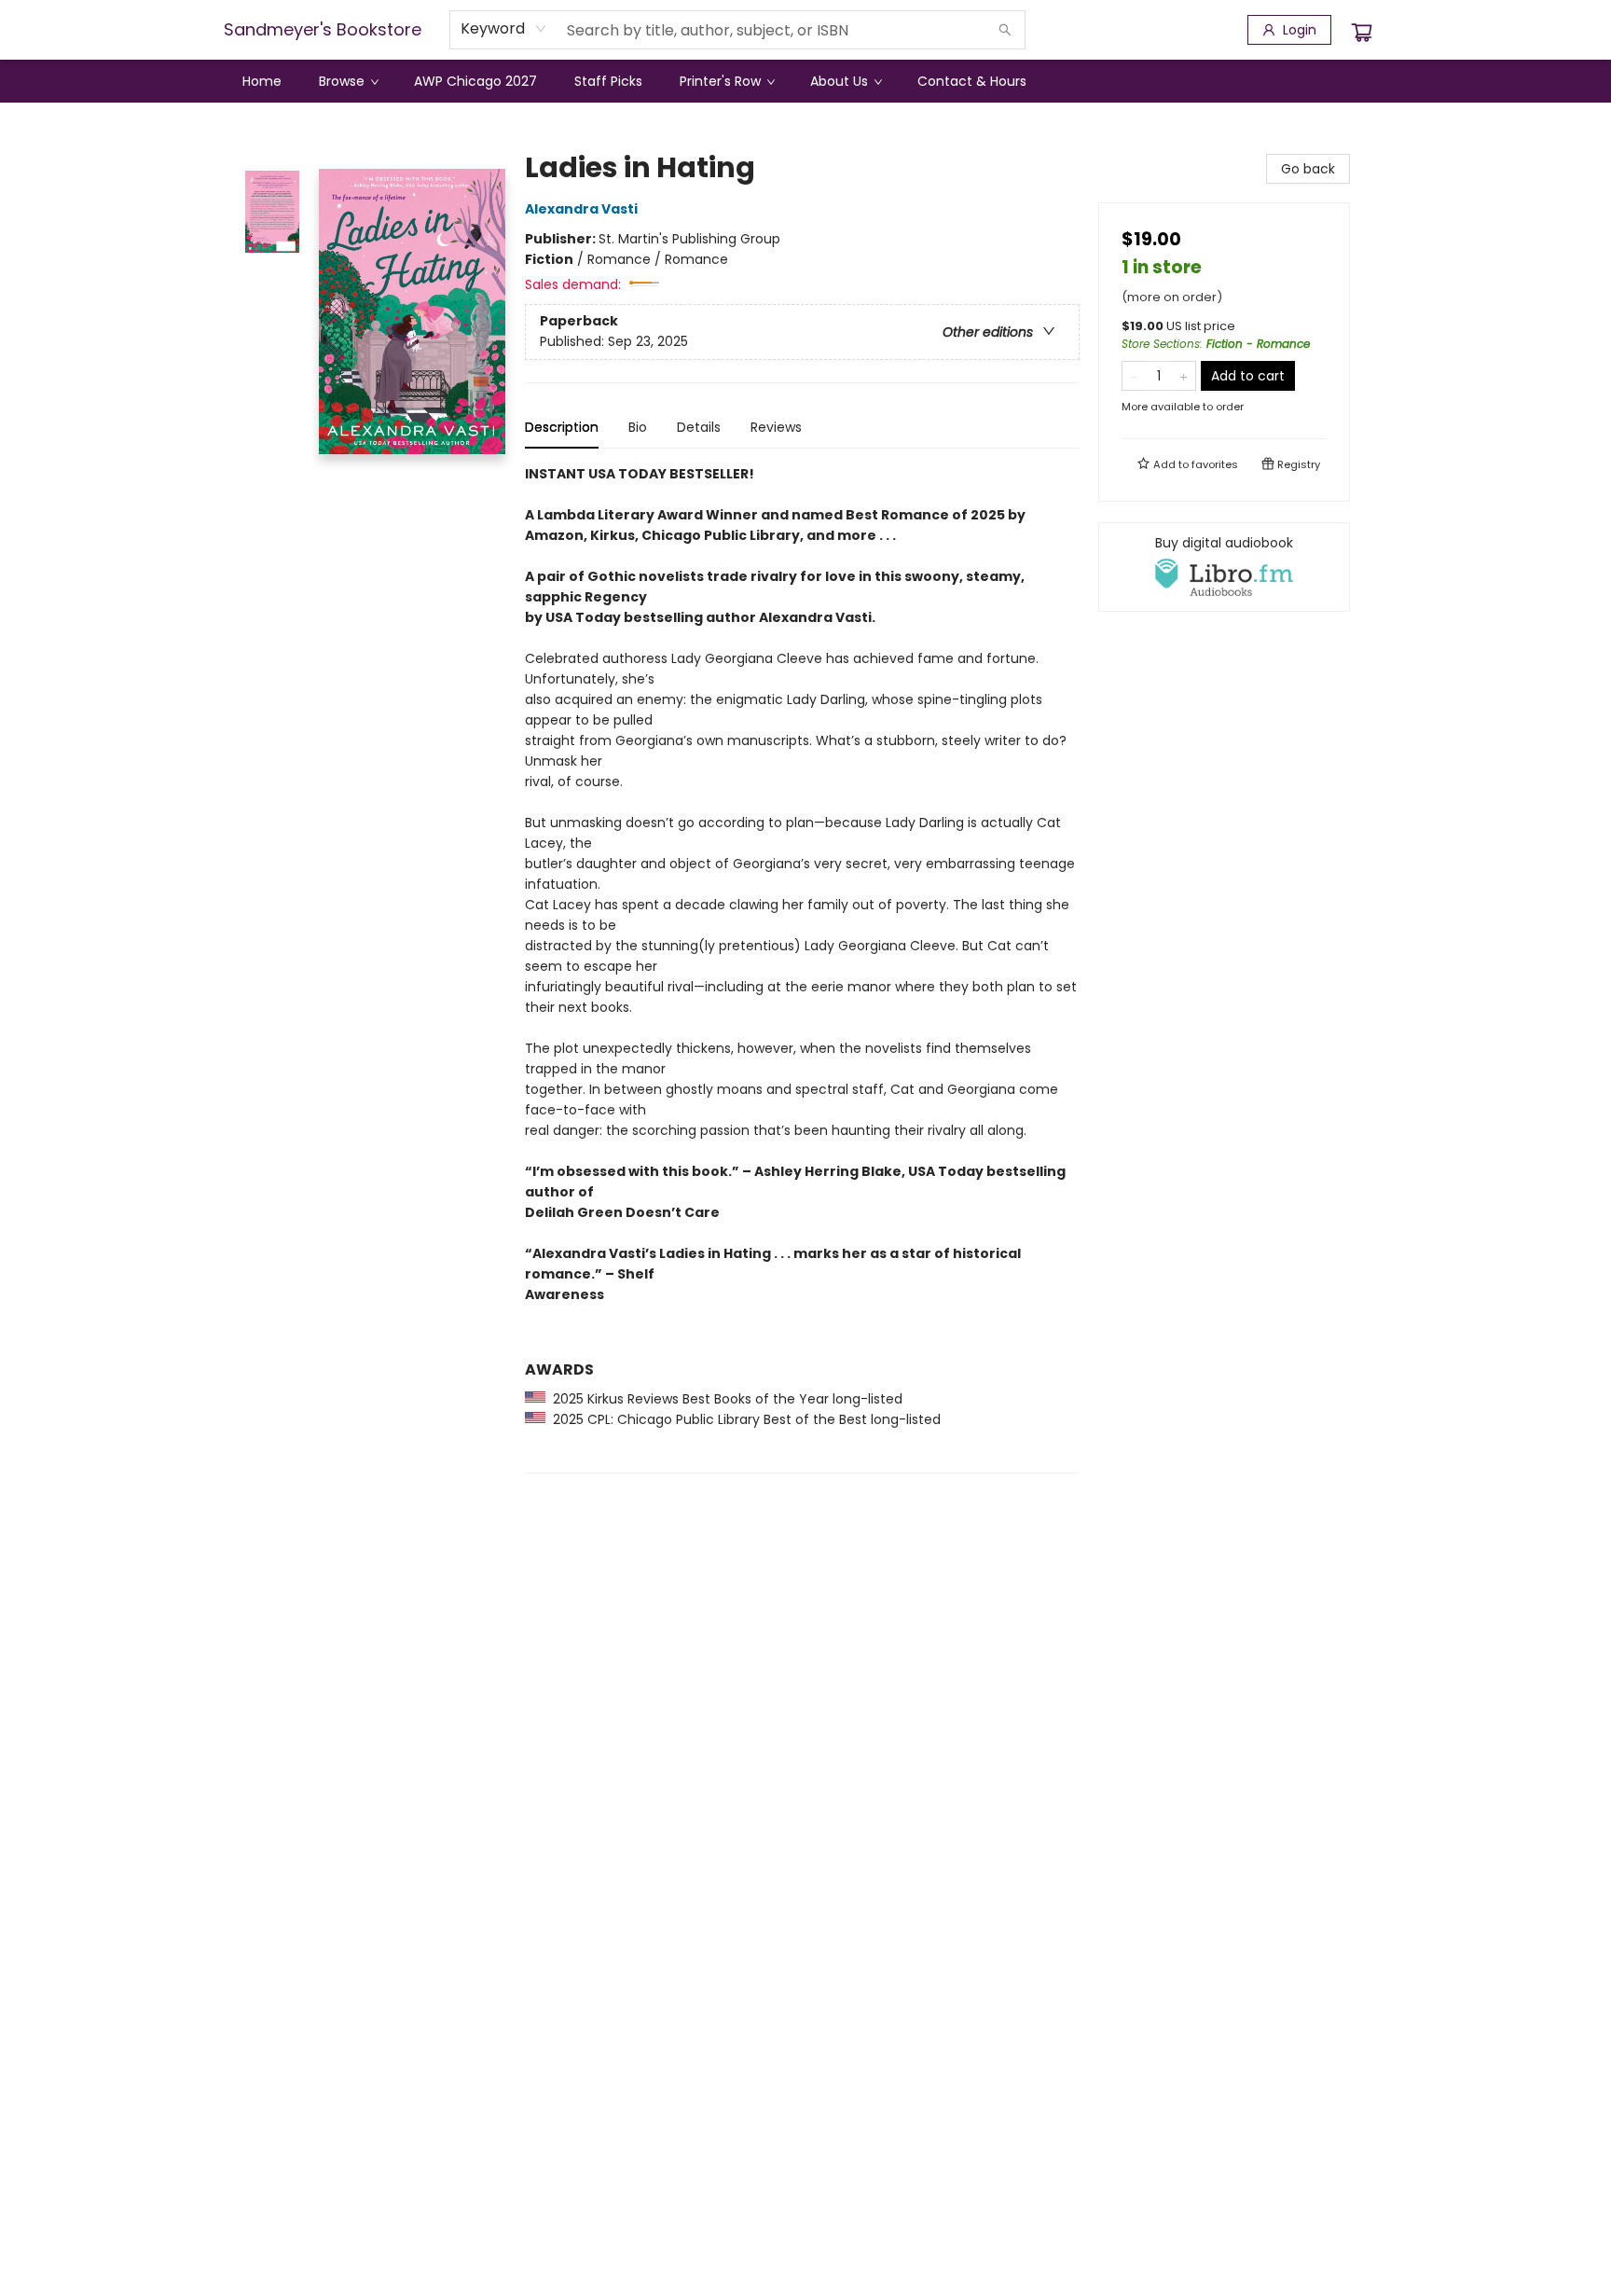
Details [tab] (699, 427)
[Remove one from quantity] (1134, 376)
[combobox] (504, 29)
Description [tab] (562, 427)
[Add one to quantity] (1184, 376)
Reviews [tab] (776, 427)
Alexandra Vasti (581, 209)
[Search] (1005, 30)
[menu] (805, 81)
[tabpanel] (802, 968)
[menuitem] (262, 81)
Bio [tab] (638, 427)
